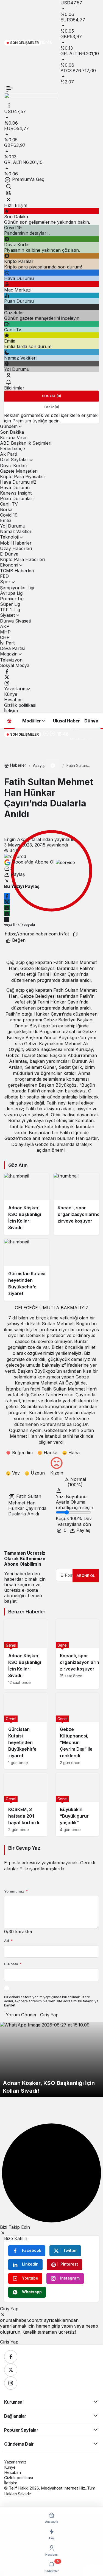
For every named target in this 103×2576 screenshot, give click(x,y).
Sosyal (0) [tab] (52, 396)
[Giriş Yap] (9, 375)
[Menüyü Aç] (9, 105)
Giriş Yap (49, 2015)
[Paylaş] (7, 920)
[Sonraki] (52, 734)
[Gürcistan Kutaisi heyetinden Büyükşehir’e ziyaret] (27, 1270)
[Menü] (10, 89)
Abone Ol (86, 1576)
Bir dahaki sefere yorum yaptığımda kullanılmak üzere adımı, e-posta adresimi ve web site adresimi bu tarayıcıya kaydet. (51, 2001)
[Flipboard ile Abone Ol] (65, 862)
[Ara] (9, 186)
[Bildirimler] (9, 382)
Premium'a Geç (27, 179)
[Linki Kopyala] (75, 934)
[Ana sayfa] (9, 721)
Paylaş (83, 1530)
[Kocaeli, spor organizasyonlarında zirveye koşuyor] (76, 1204)
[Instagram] (7, 683)
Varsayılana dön (74, 1524)
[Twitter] (7, 677)
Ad (8, 1941)
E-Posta (13, 1964)
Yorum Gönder (21, 2015)
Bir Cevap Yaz (24, 1848)
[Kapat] (9, 199)
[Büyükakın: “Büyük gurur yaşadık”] (77, 1805)
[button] (9, 193)
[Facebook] (7, 671)
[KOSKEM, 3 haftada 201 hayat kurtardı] (26, 1805)
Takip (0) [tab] (51, 407)
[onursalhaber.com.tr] (32, 97)
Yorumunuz (16, 1891)
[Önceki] (46, 734)
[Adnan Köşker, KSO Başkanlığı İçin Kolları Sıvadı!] (27, 1204)
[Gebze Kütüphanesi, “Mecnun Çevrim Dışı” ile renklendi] (77, 1731)
